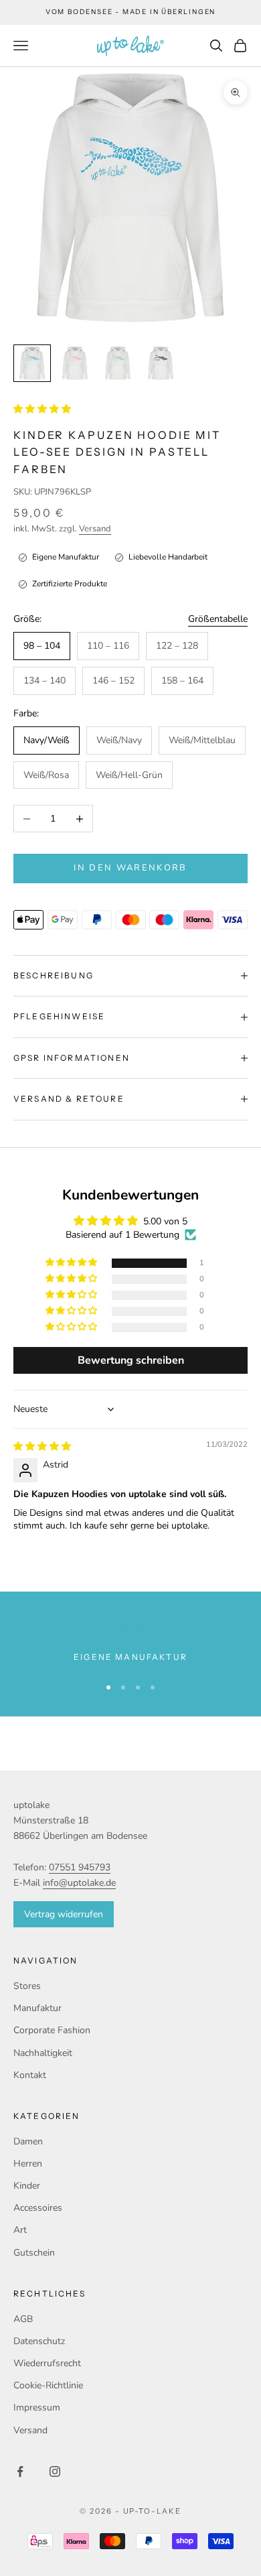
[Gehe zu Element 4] (161, 363)
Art (20, 2230)
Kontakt (30, 2075)
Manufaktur (37, 2008)
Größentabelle (218, 619)
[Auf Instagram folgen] (55, 2471)
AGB (23, 2319)
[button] (42, 409)
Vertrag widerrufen (64, 1914)
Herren (28, 2164)
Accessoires (38, 2208)
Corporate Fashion (52, 2030)
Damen (28, 2141)
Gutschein (34, 2253)
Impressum (37, 2407)
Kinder (27, 2186)
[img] (42, 1446)
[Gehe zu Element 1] (32, 363)
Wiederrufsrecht (47, 2363)
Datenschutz (39, 2341)
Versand (95, 529)
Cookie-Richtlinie (48, 2385)
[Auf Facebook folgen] (20, 2471)
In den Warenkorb (130, 868)
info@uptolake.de (79, 1883)
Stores (27, 1986)
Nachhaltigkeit (43, 2053)
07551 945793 (80, 1867)
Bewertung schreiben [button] (131, 1360)
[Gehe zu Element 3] (118, 363)
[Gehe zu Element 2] (75, 363)
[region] (130, 1641)
